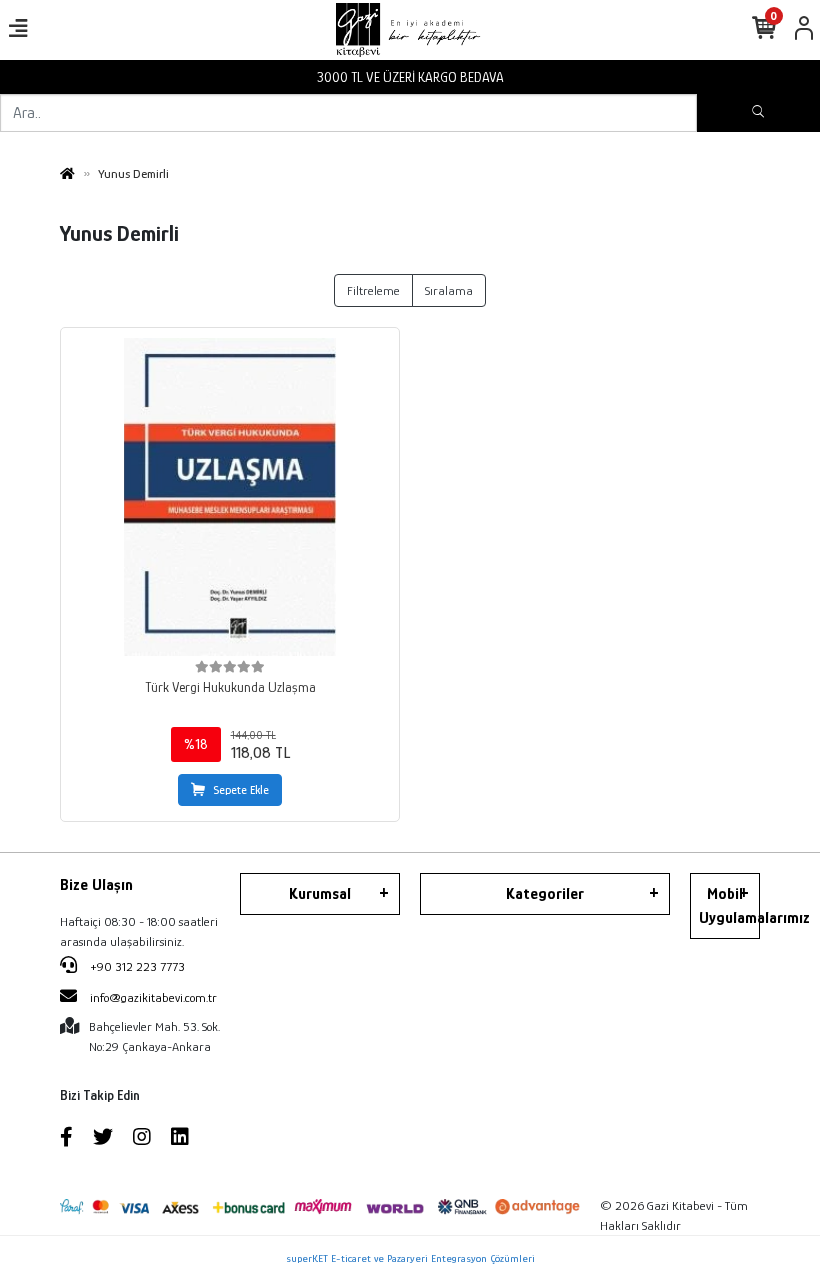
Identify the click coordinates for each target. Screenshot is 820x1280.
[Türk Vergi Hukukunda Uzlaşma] (230, 497)
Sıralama (449, 290)
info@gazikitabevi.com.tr (153, 997)
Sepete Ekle (241, 790)
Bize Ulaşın (96, 885)
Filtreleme (373, 290)
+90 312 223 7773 (136, 966)
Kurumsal (320, 894)
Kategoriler (545, 894)
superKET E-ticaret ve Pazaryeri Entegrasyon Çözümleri (410, 1258)
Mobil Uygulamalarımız (729, 906)
